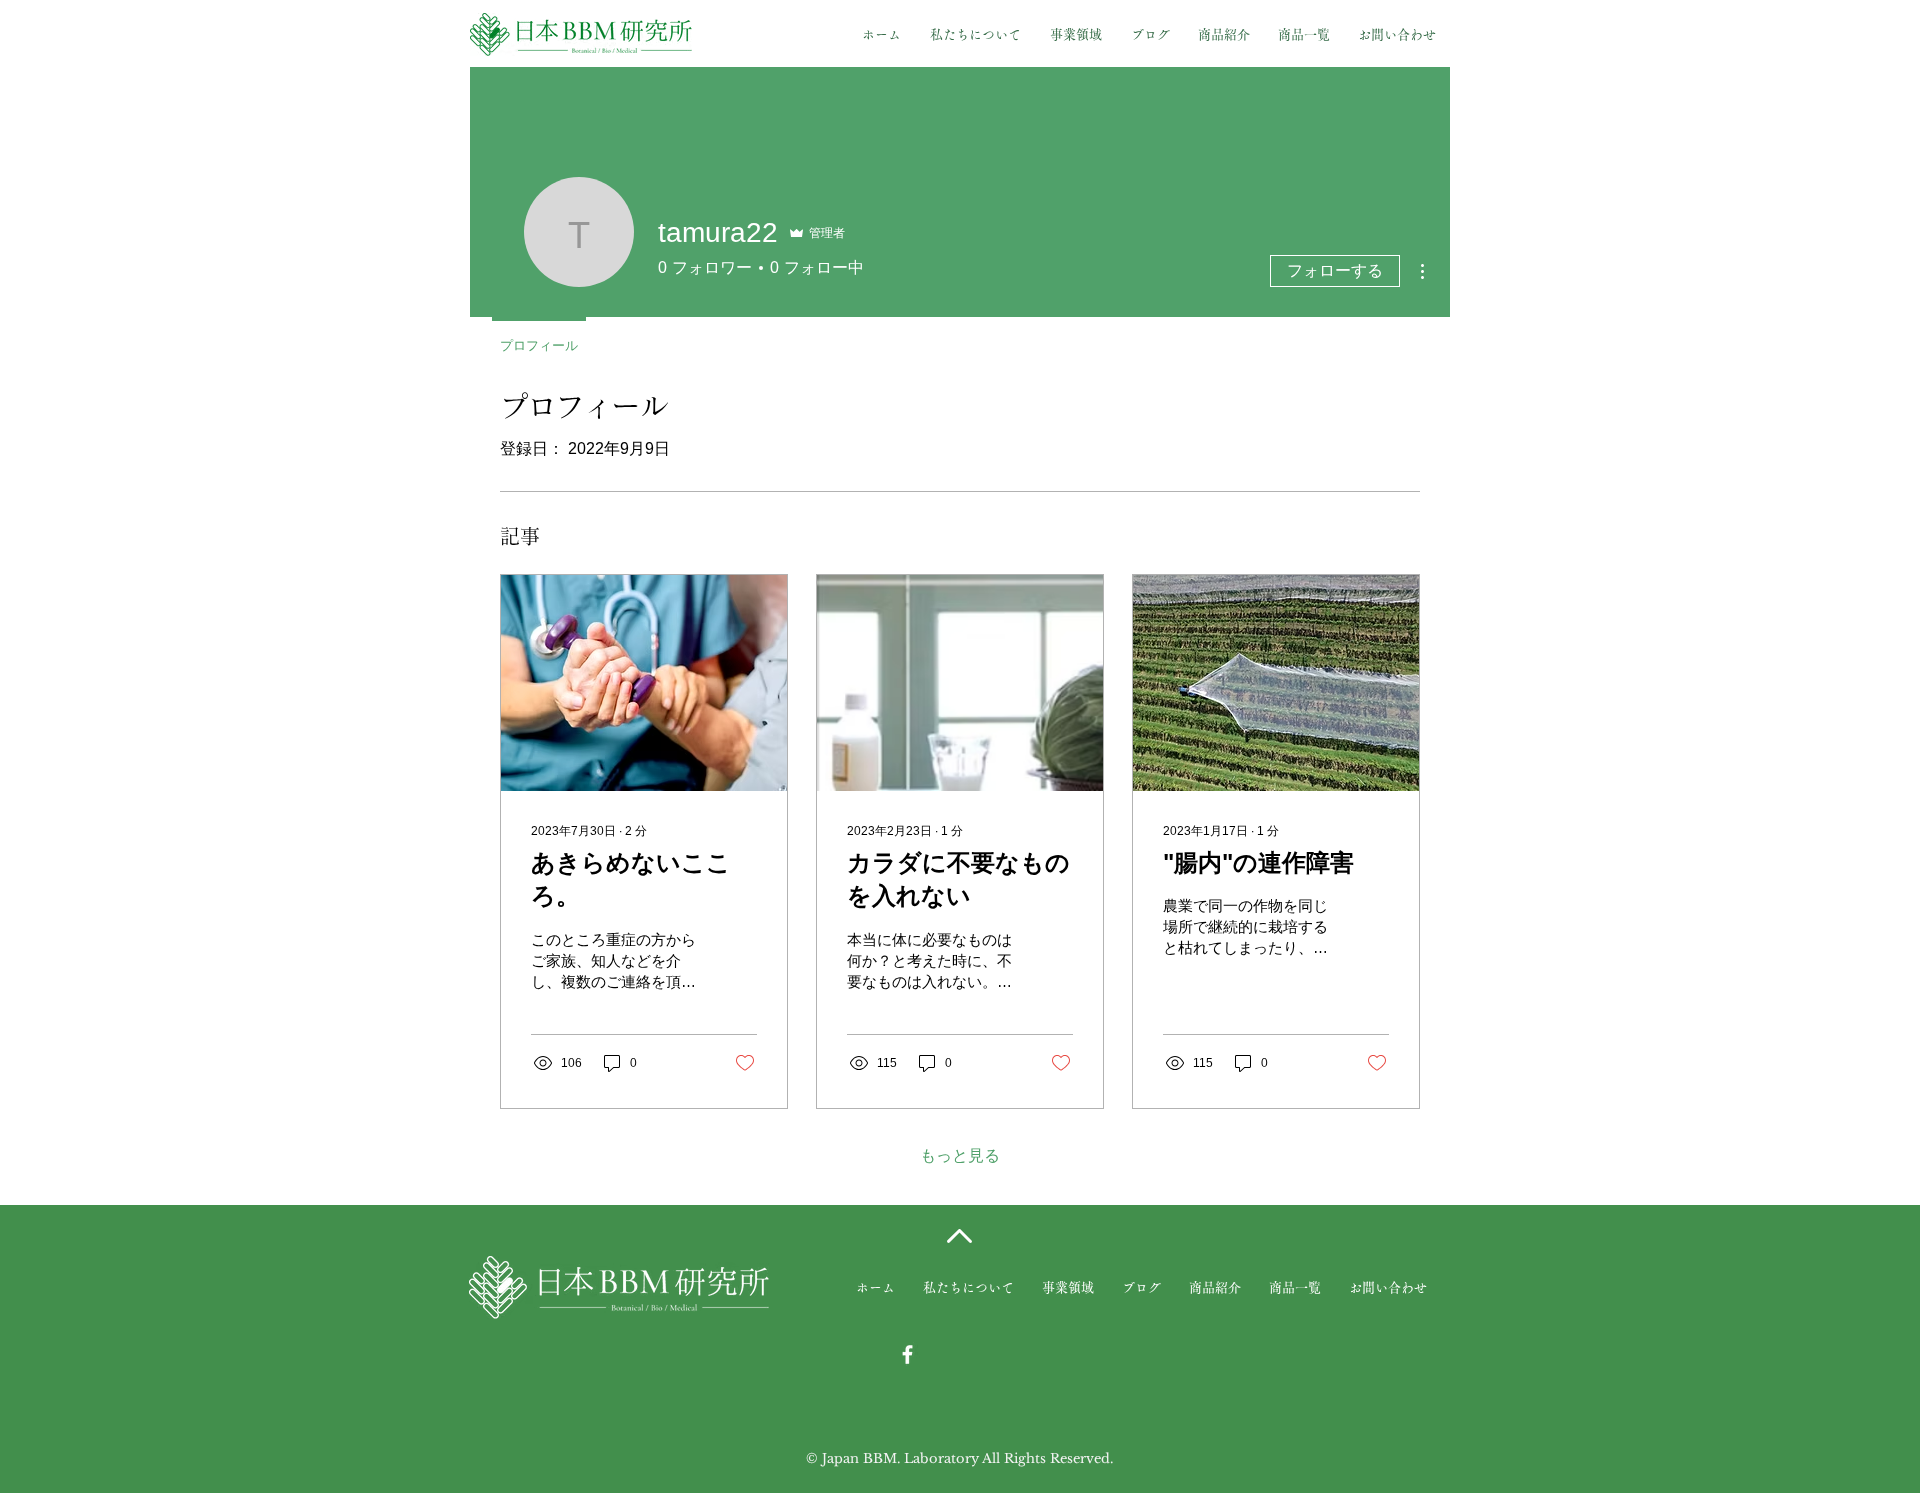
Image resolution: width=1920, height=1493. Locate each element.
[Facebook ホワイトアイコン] (907, 1354)
